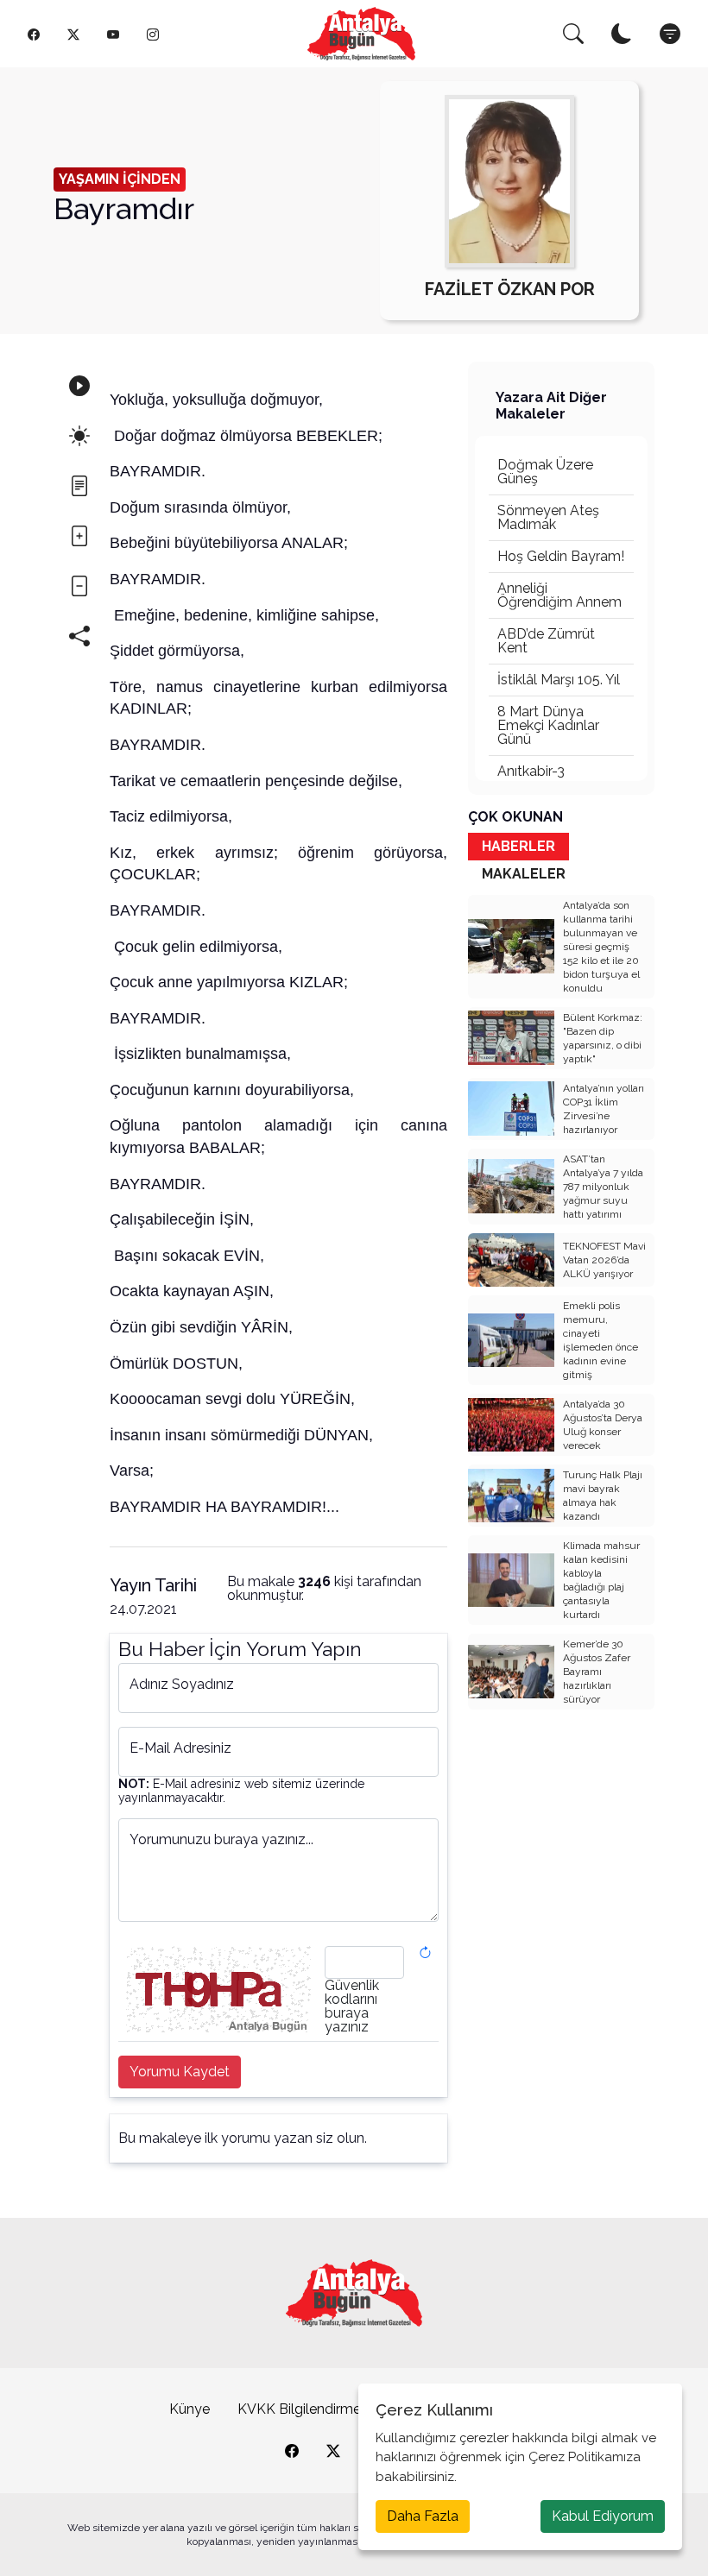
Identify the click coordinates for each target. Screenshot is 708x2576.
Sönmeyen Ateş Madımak (548, 517)
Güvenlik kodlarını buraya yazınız (352, 2006)
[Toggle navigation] (670, 34)
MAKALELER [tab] (524, 874)
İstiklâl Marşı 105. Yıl (559, 680)
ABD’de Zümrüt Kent (546, 641)
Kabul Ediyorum (603, 2516)
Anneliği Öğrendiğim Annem (559, 595)
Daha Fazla (423, 2516)
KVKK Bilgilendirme (299, 2409)
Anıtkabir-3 (531, 771)
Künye (190, 2409)
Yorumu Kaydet (180, 2072)
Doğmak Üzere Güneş (545, 472)
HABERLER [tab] (518, 846)
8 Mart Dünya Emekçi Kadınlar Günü (548, 725)
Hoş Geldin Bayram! (561, 556)
